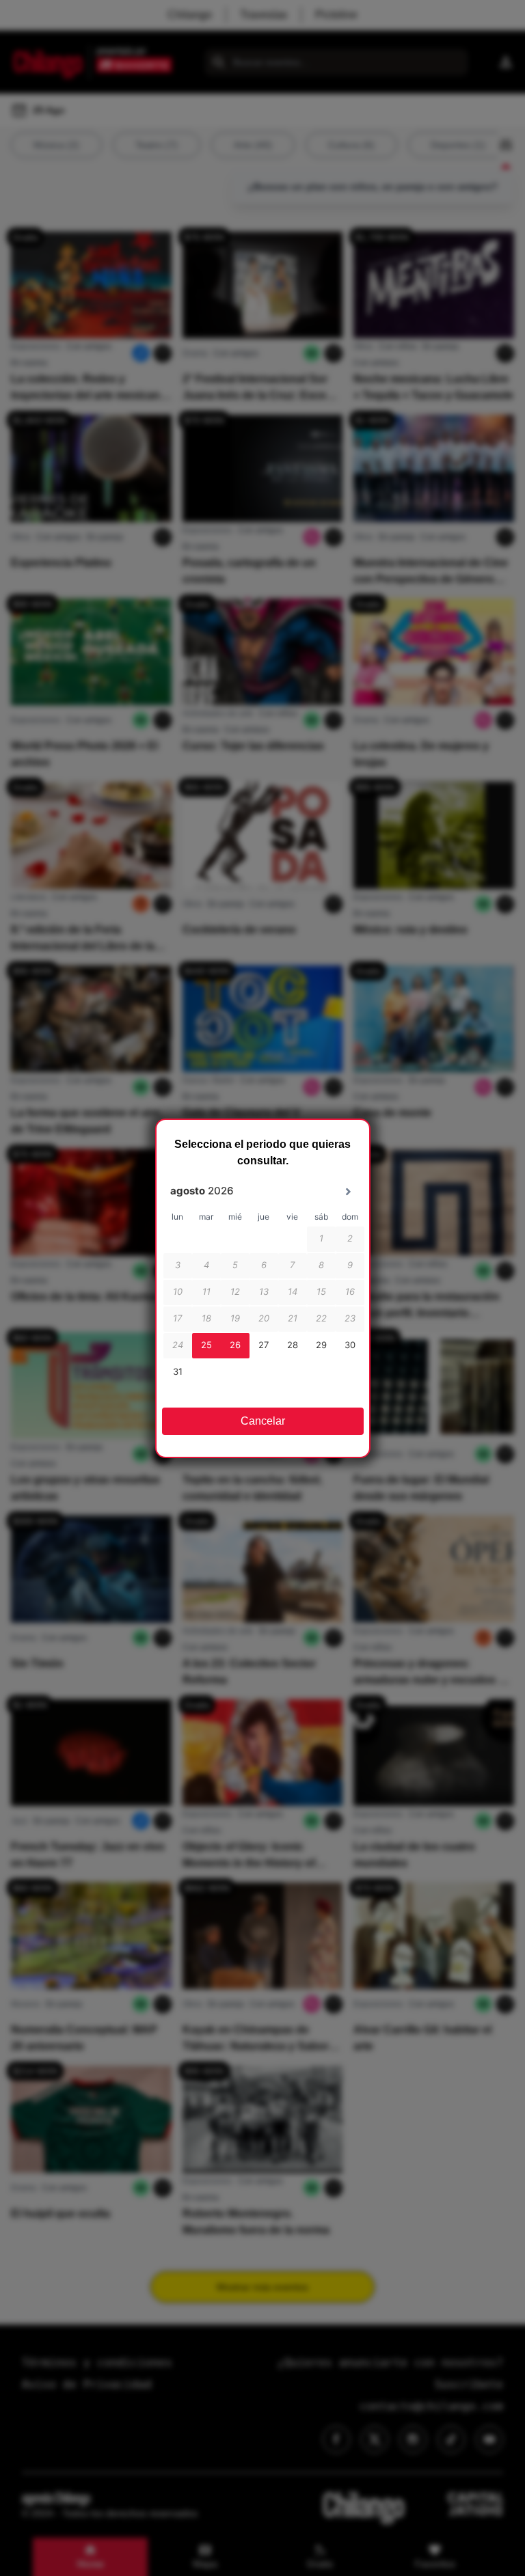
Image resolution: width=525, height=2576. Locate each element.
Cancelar (263, 1421)
